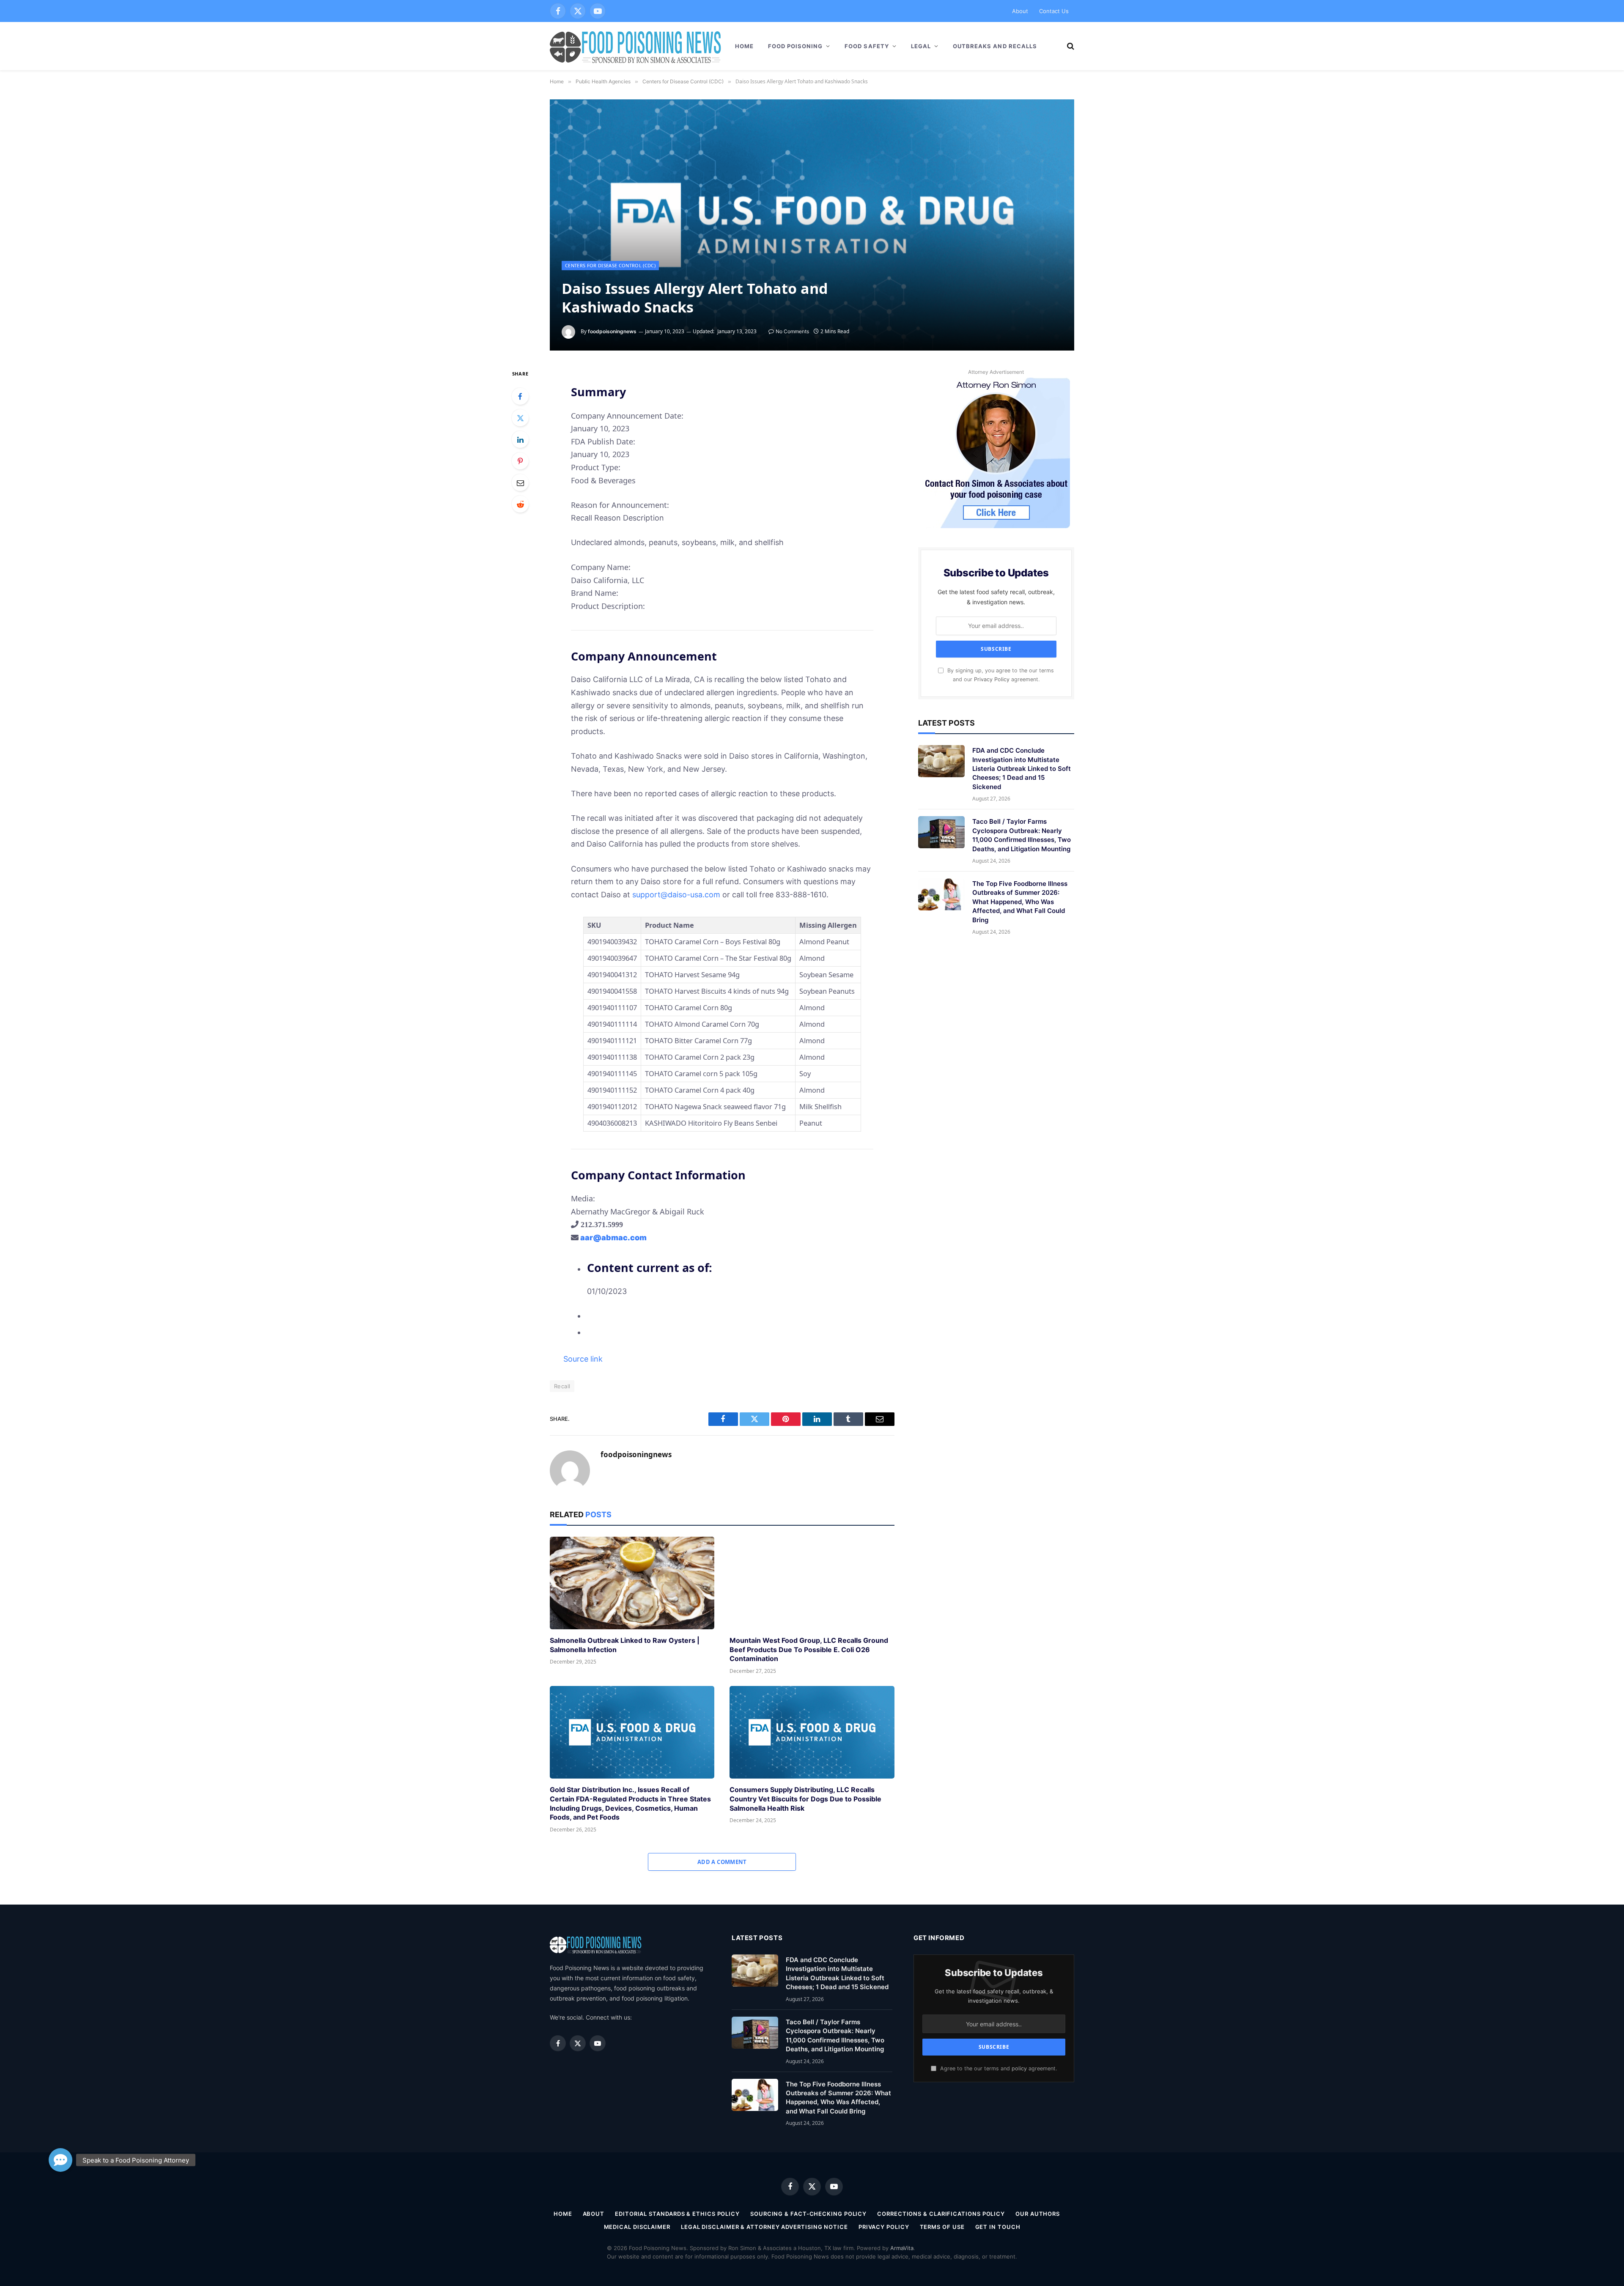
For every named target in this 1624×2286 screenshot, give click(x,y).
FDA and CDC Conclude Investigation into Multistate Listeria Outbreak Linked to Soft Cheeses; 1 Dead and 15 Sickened (1022, 769)
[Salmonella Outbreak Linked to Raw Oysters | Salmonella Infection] (632, 1583)
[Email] (520, 482)
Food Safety (867, 46)
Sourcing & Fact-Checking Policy (808, 2214)
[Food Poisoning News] (636, 46)
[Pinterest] (520, 461)
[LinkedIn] (520, 439)
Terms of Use (942, 2227)
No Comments (792, 331)
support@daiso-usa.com (676, 895)
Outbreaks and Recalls (995, 46)
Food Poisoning (796, 46)
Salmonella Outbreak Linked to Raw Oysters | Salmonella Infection (625, 1645)
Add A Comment (722, 1862)
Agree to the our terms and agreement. (998, 2068)
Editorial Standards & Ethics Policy (677, 2214)
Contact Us (1054, 11)
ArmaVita (902, 2248)
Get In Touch (998, 2227)
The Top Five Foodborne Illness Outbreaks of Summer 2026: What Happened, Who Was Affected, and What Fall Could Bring (1020, 902)
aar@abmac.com (613, 1238)
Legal (921, 46)
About (1020, 11)
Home (744, 46)
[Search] (1070, 46)
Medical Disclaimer (637, 2227)
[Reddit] (520, 504)
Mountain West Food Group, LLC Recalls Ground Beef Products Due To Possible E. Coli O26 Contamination (809, 1650)
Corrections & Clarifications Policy (941, 2214)
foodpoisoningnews (612, 331)
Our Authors (1038, 2214)
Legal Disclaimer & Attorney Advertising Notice (764, 2227)
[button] (60, 2160)
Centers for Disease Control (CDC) (610, 265)
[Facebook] (520, 396)
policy (1019, 2068)
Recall (562, 1386)
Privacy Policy (992, 679)
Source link (583, 1359)
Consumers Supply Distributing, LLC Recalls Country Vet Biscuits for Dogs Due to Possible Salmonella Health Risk (805, 1799)
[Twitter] (520, 418)
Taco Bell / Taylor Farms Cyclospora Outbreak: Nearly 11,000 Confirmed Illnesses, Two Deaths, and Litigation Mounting (1022, 835)
